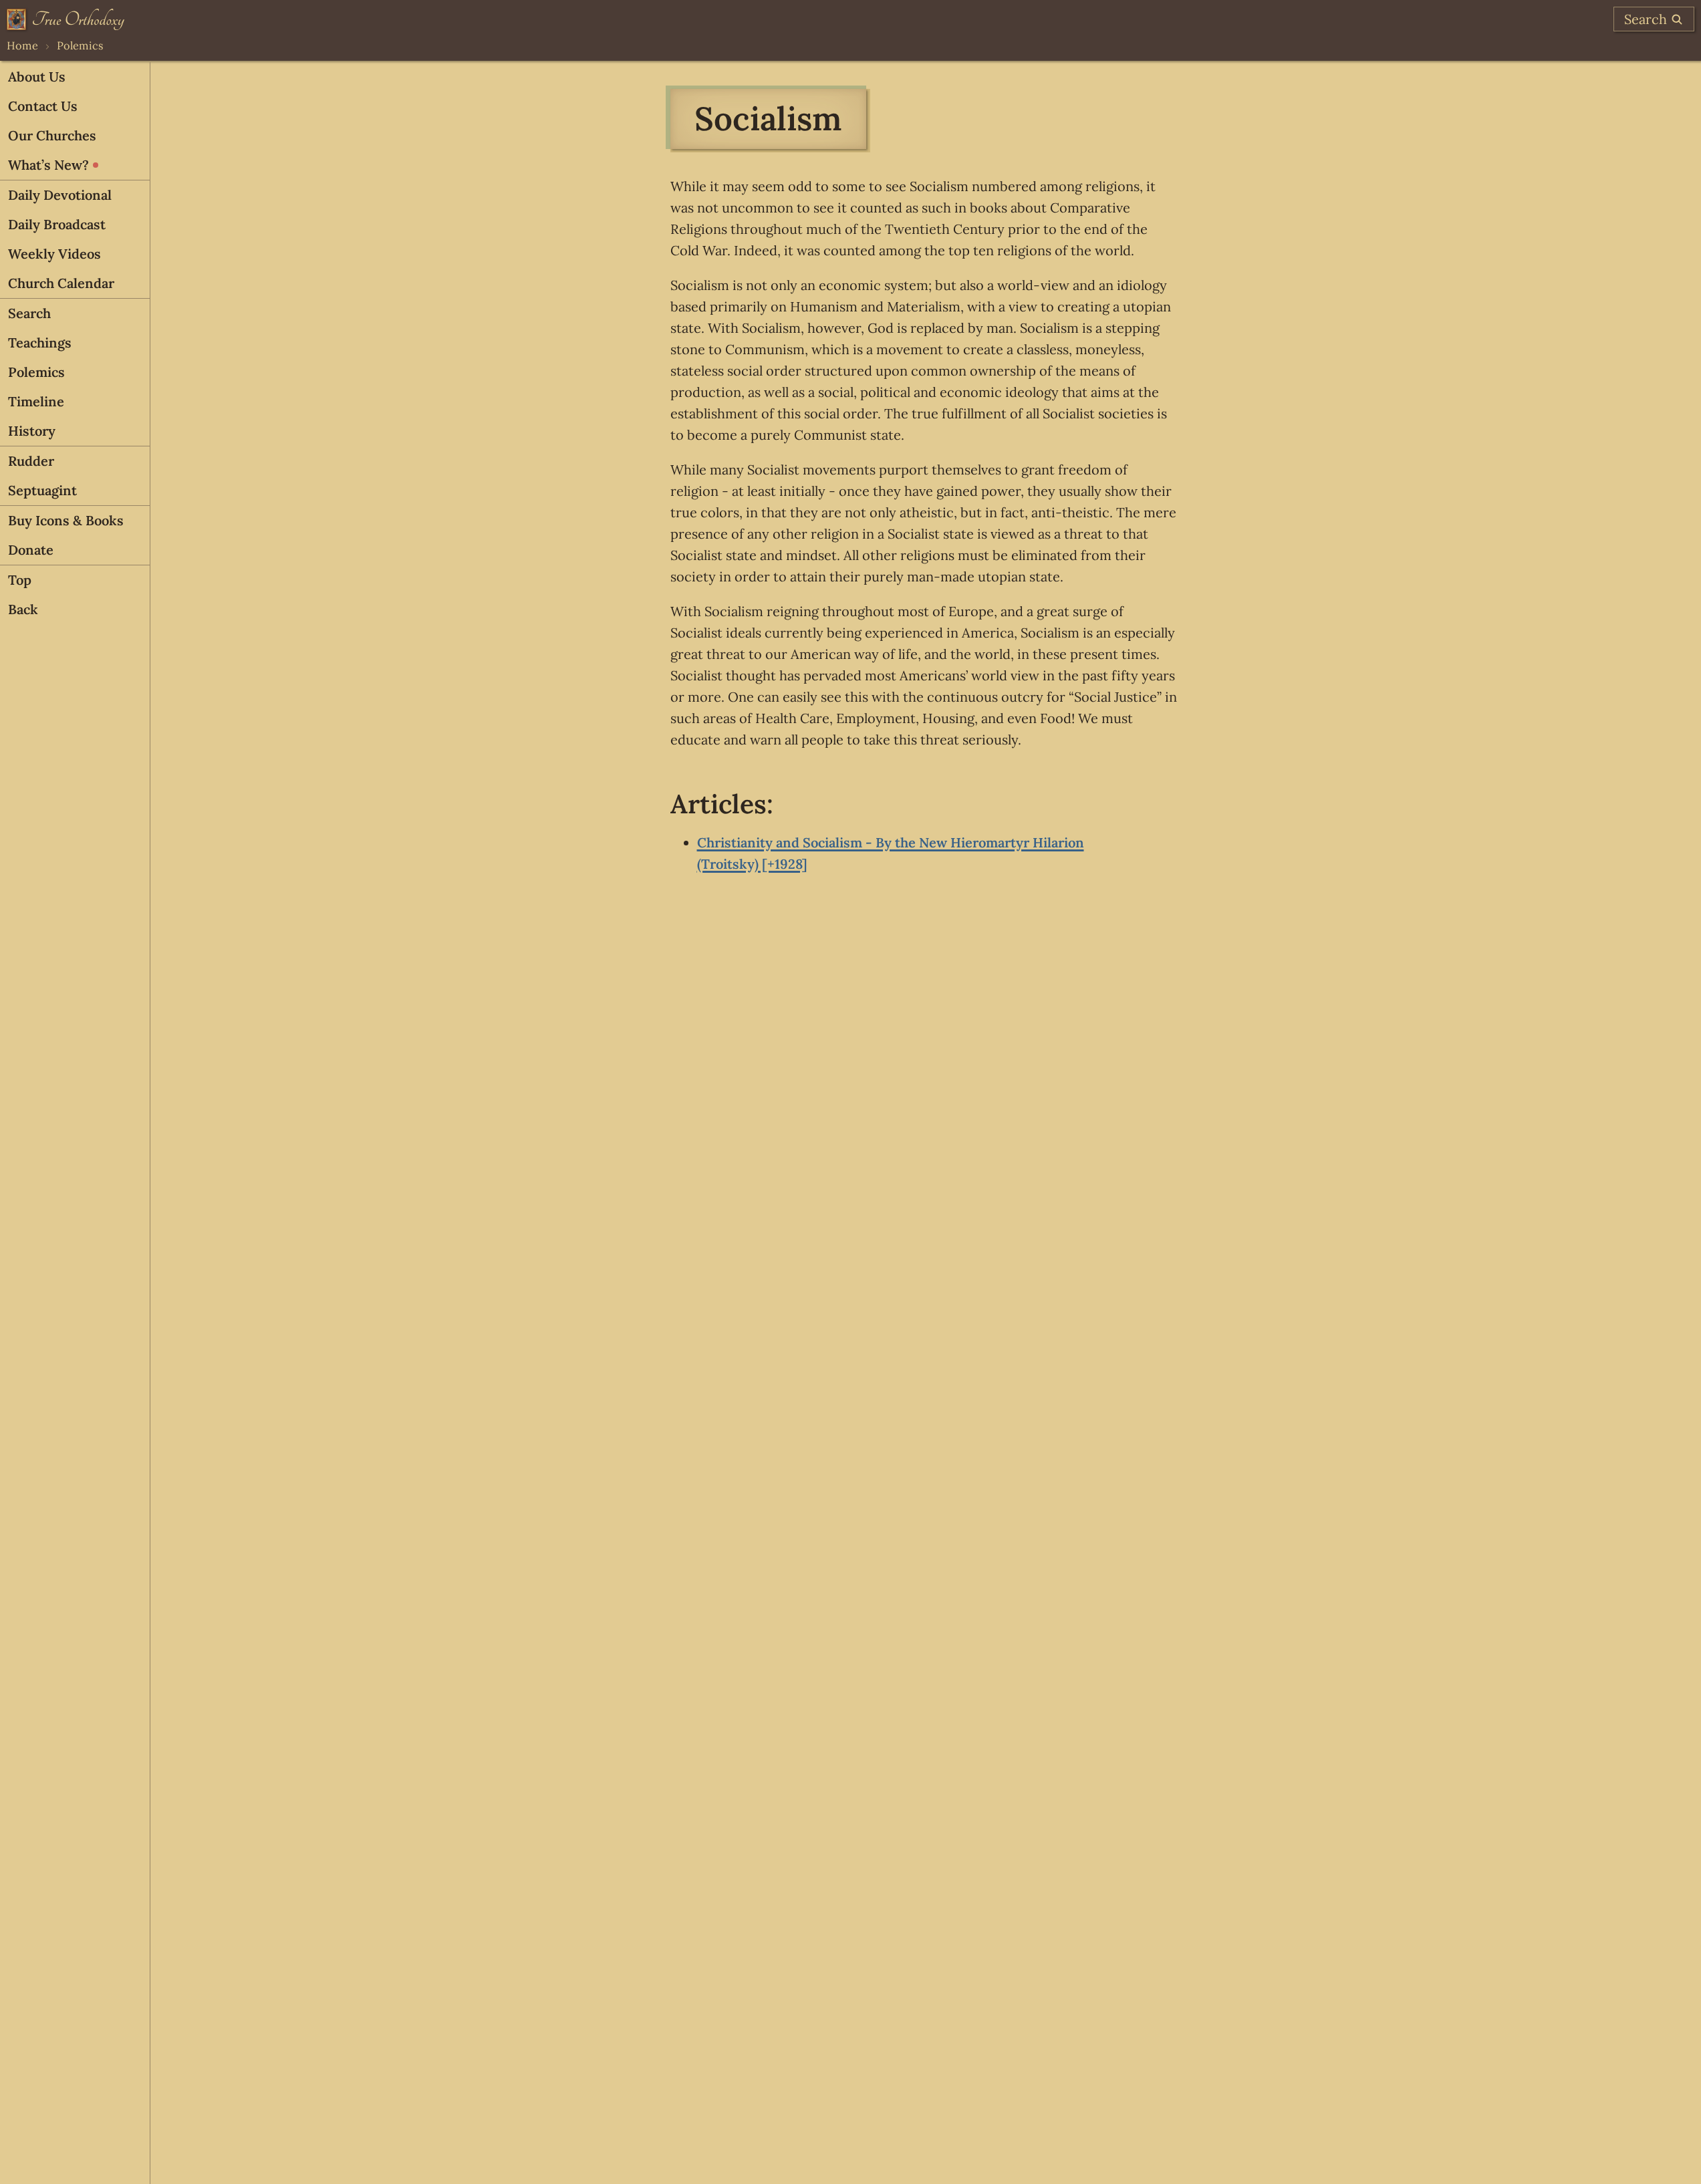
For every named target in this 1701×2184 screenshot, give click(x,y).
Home (22, 45)
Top (20, 580)
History (32, 431)
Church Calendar (61, 283)
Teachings (40, 343)
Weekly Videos (54, 254)
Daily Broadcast (57, 224)
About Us (37, 77)
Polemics (80, 45)
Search (29, 313)
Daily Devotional (60, 195)
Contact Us (43, 106)
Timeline (36, 401)
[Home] (66, 19)
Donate (31, 550)
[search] (1654, 19)
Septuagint (42, 490)
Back (23, 609)
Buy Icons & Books (66, 520)
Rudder (31, 461)
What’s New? (48, 165)
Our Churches (52, 135)
